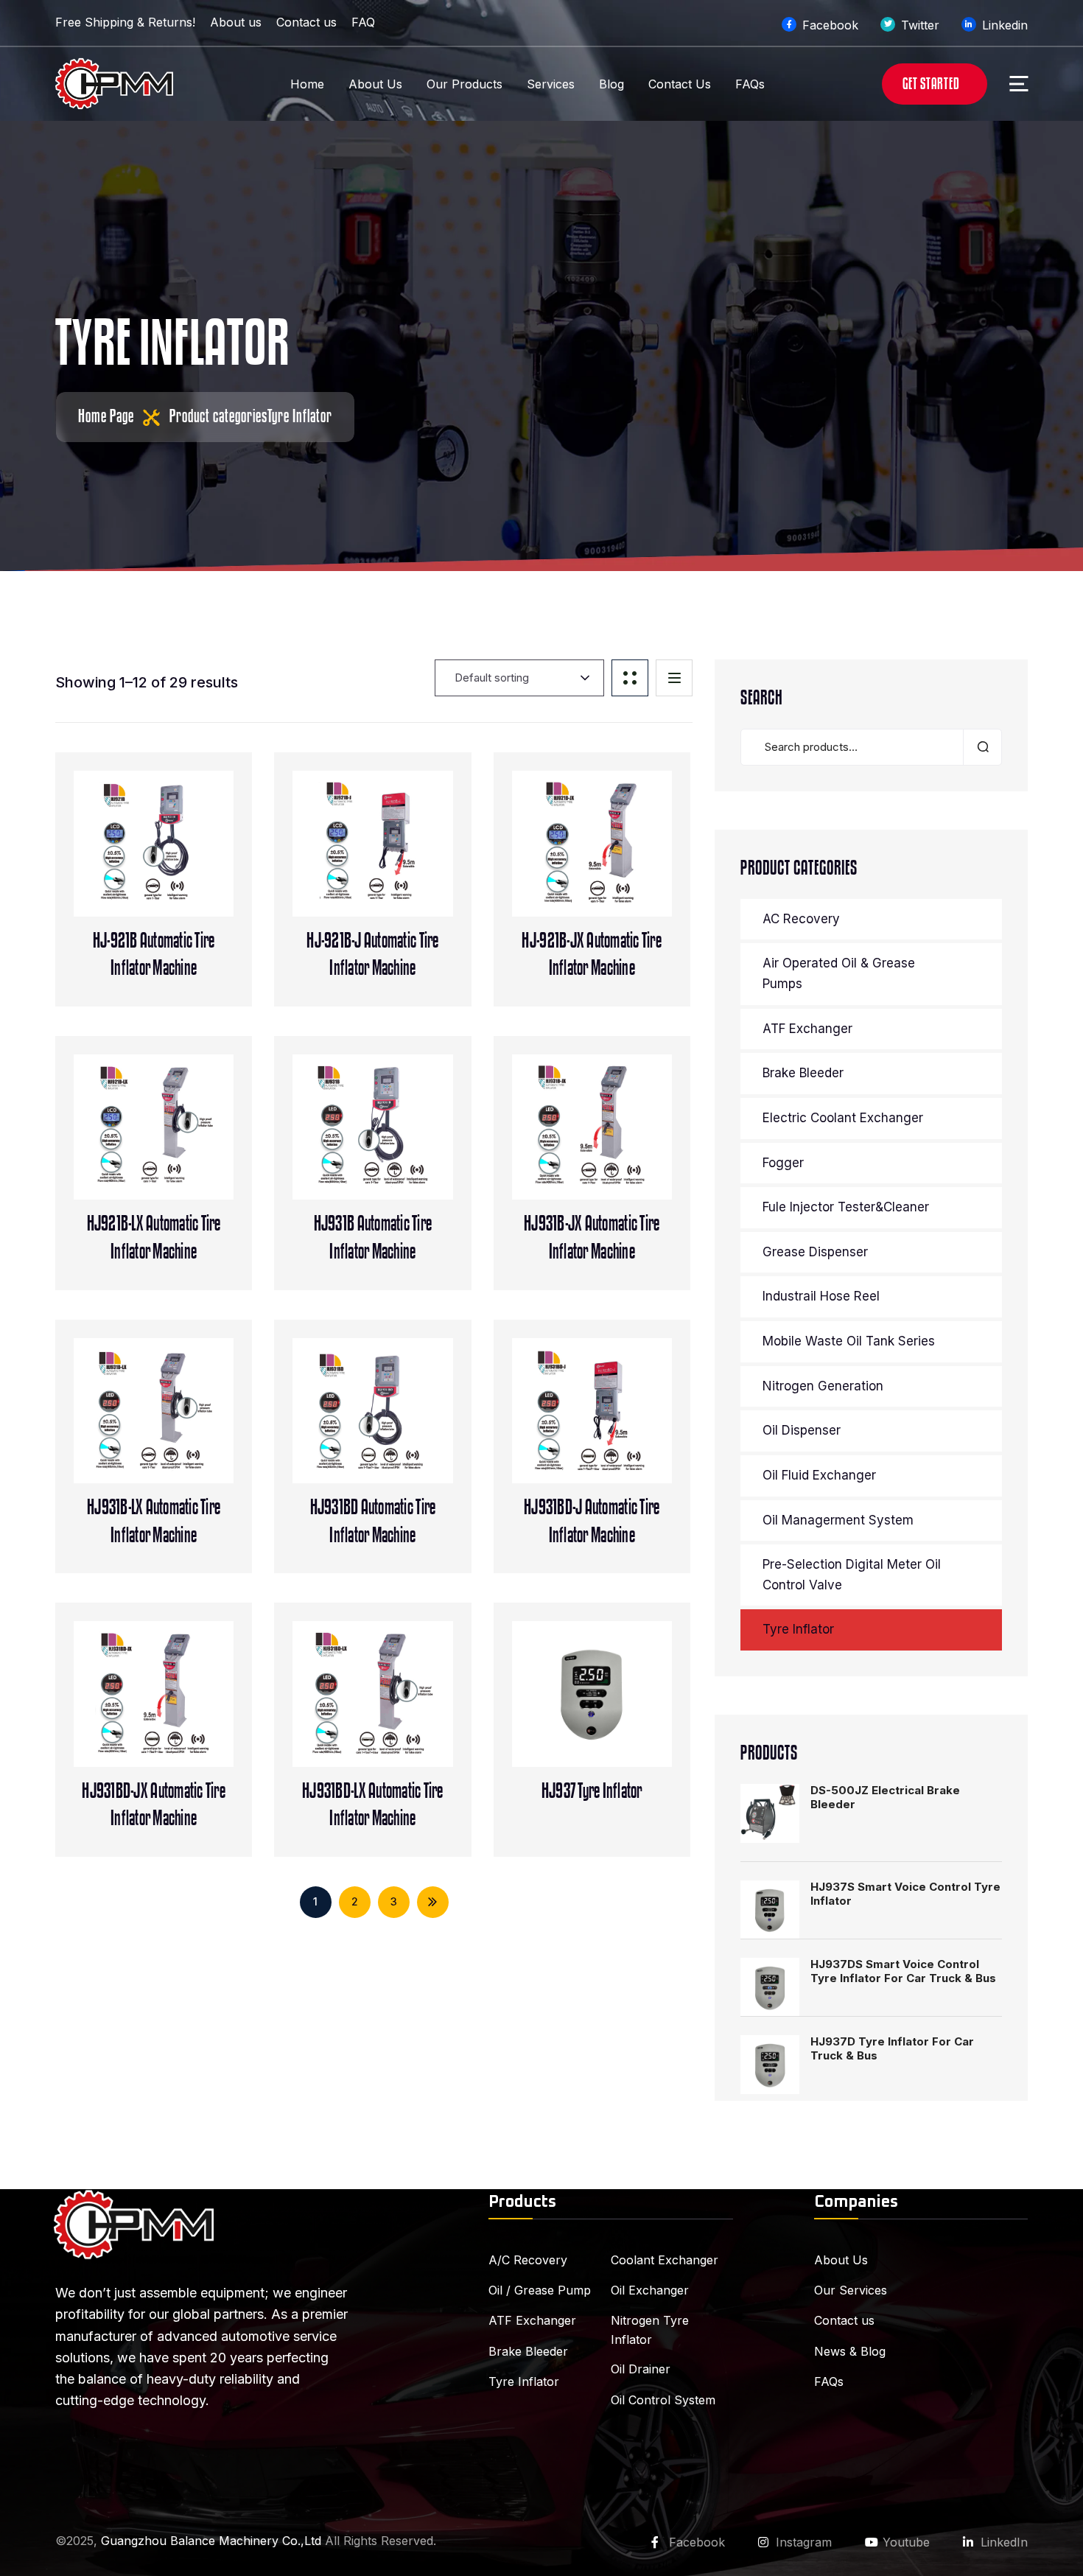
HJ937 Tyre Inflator (592, 1791)
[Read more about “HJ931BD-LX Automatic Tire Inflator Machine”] (401, 1711)
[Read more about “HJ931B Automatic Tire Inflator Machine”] (401, 1144)
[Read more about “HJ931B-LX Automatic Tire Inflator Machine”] (182, 1427)
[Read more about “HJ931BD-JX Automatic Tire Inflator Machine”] (182, 1711)
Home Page (106, 416)
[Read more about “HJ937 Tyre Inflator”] (620, 1711)
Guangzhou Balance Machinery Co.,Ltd (211, 2541)
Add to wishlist (154, 861)
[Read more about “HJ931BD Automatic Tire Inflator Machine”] (401, 1427)
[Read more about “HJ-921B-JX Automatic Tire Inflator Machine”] (620, 861)
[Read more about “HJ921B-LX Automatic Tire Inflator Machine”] (182, 1144)
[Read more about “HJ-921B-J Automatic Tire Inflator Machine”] (401, 861)
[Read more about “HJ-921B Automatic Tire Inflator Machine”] (182, 861)
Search (982, 747)
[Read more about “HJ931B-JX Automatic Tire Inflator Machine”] (620, 1144)
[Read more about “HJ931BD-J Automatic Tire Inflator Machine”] (620, 1427)
